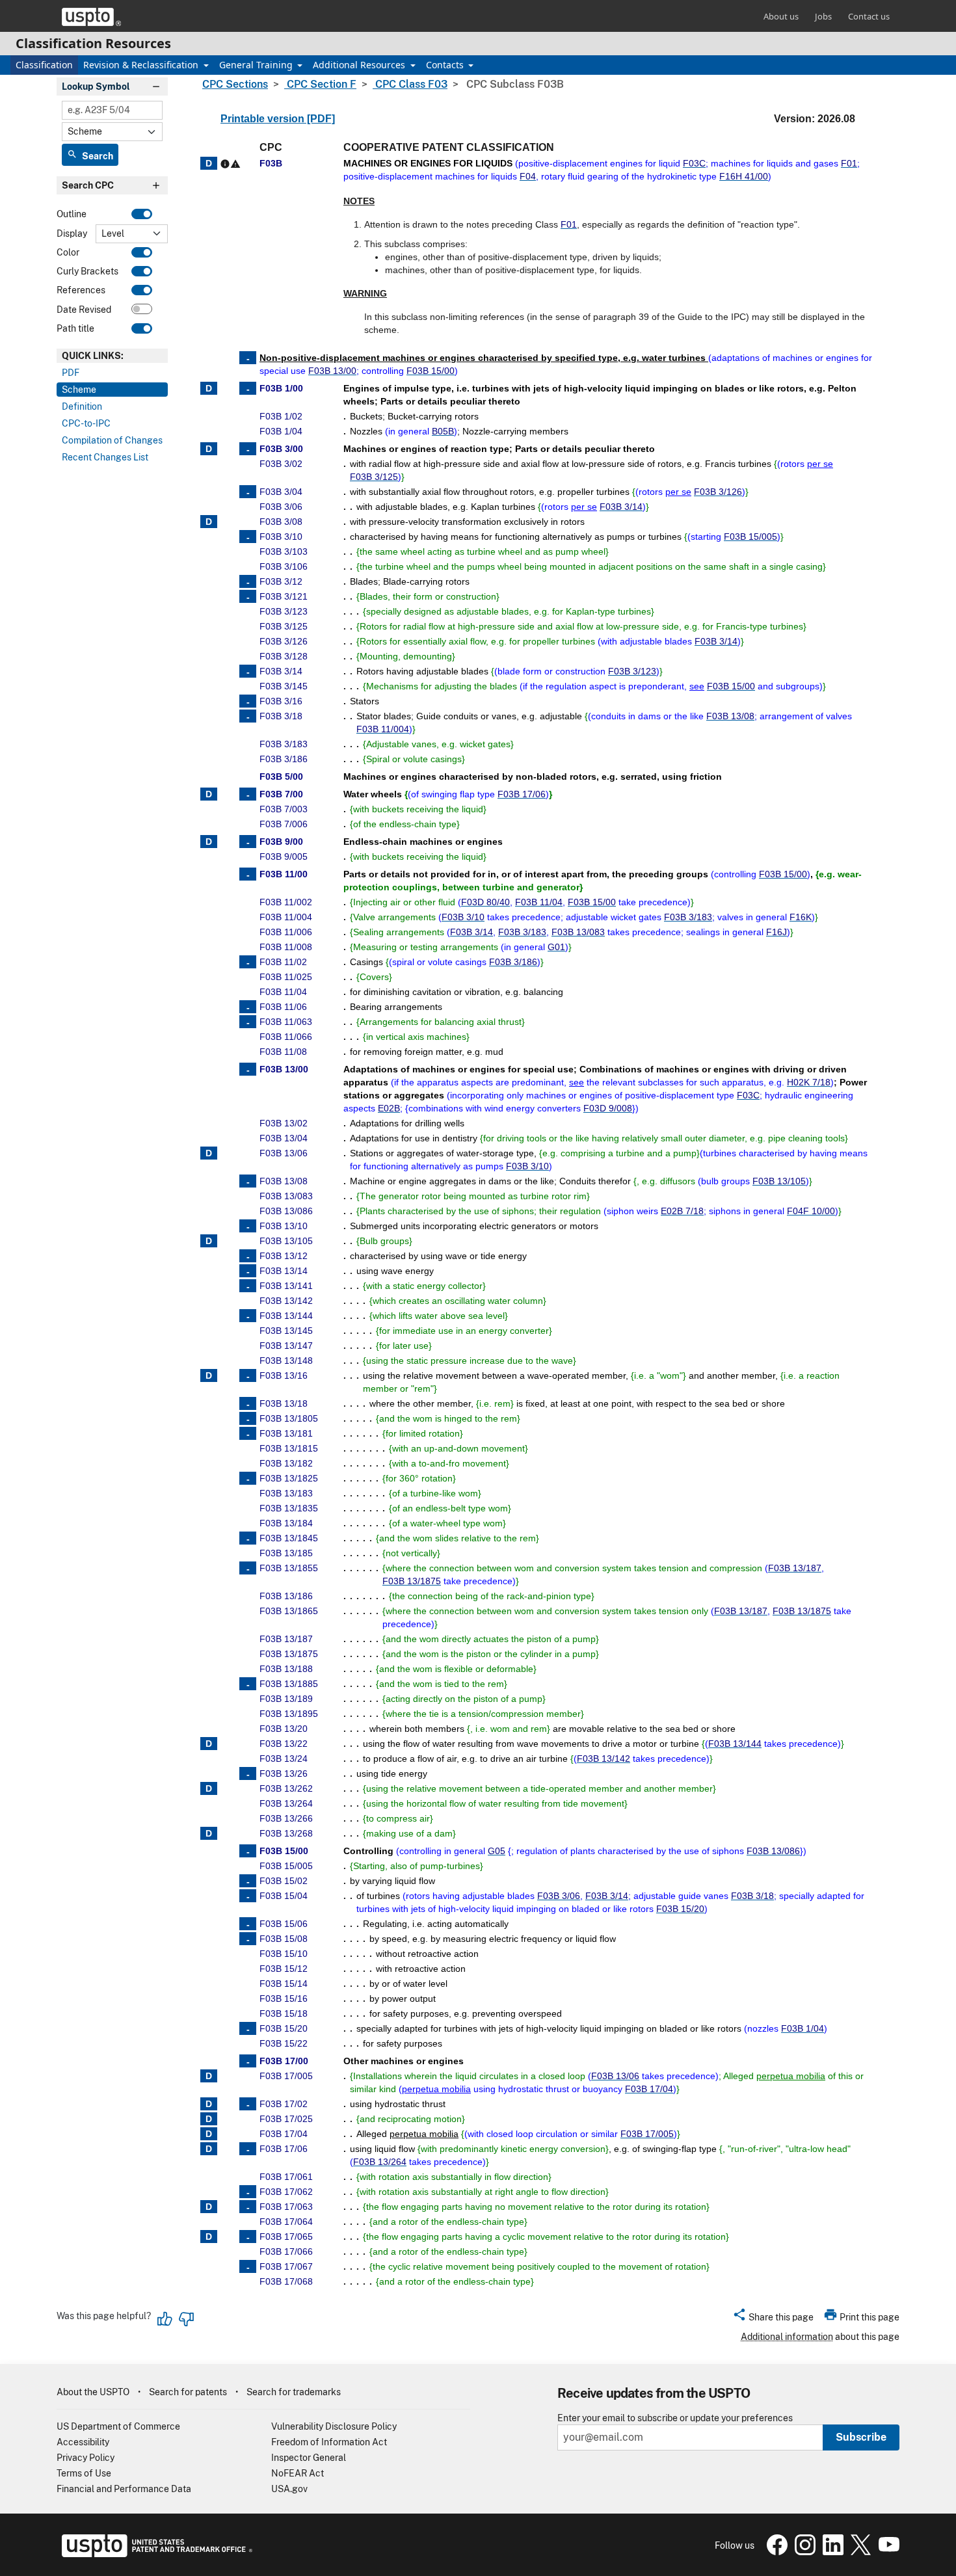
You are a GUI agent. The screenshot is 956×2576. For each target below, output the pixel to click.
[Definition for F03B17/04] (209, 2134)
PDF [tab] (71, 373)
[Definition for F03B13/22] (209, 1744)
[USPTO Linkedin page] (831, 2552)
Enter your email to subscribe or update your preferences (675, 2418)
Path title (75, 328)
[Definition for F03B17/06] (209, 2149)
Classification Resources (93, 43)
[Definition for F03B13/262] (209, 1788)
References (81, 291)
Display (72, 233)
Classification (44, 65)
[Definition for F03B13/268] (209, 1833)
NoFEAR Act (298, 2473)
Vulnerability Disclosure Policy (334, 2426)
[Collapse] (248, 358)
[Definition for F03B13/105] (209, 1241)
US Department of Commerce (118, 2426)
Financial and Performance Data (124, 2489)
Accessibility (83, 2442)
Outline (72, 215)
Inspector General (309, 2458)
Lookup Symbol (96, 86)
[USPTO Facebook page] (776, 2552)
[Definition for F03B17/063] (209, 2207)
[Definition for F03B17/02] (209, 2104)
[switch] (142, 214)
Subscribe (861, 2437)
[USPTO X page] (859, 2552)
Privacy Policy (86, 2458)
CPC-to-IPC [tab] (86, 423)
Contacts (446, 65)
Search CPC (88, 186)
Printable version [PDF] (278, 119)
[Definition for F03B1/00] (209, 388)
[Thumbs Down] (186, 2319)
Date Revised (84, 310)
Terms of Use (84, 2473)
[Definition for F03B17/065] (209, 2237)
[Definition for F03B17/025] (209, 2119)
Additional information (787, 2337)
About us (781, 16)
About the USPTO (93, 2392)
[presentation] (112, 356)
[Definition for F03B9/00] (209, 842)
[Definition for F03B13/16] (209, 1375)
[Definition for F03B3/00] (209, 449)
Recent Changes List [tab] (105, 457)
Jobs (823, 16)
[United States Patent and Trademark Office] (91, 17)
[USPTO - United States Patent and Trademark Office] (154, 2554)
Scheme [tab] (79, 390)
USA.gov (289, 2489)
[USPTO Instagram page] (803, 2552)
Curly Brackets (87, 271)
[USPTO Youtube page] (886, 2552)
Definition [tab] (82, 406)
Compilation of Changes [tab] (112, 440)
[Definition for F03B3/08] (209, 522)
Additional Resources (360, 65)
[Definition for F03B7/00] (209, 794)
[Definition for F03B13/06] (209, 1153)
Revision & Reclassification (142, 65)
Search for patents (188, 2392)
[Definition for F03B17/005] (209, 2076)
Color (68, 252)
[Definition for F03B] (209, 163)
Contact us (869, 16)
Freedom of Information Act (329, 2442)
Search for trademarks (294, 2392)
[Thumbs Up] (165, 2319)
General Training (257, 65)
